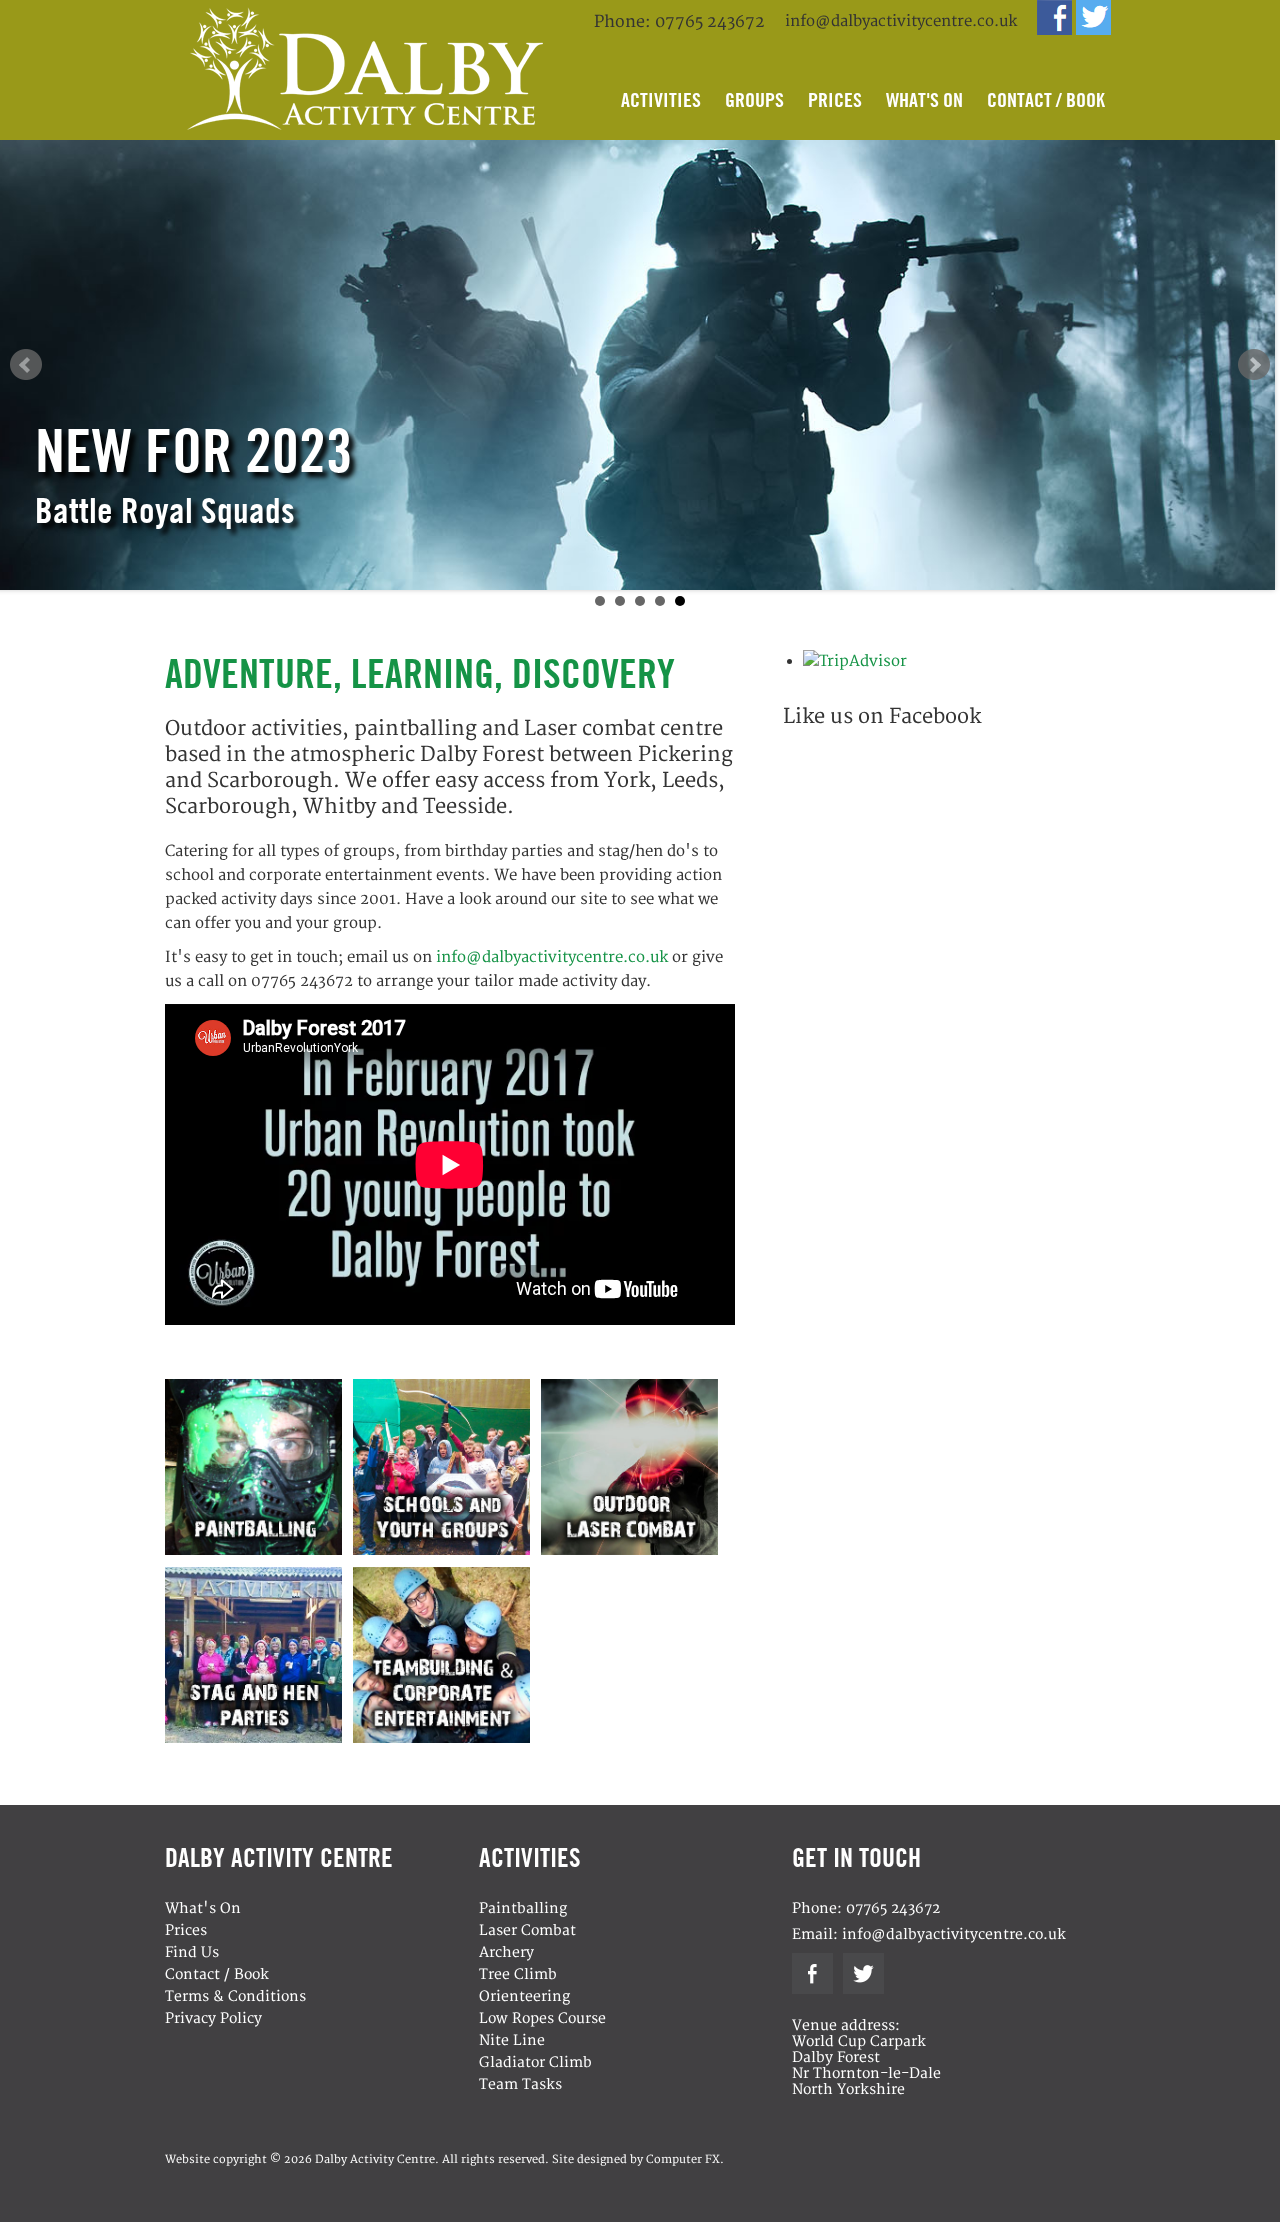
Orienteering (524, 1996)
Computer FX (683, 2159)
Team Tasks (520, 2084)
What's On (203, 1908)
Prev (26, 365)
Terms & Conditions (235, 1996)
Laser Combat (527, 1930)
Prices (186, 1930)
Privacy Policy (213, 2018)
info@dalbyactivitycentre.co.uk (901, 21)
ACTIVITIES (661, 99)
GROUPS (754, 99)
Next (1254, 365)
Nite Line (512, 2040)
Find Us (192, 1952)
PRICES (835, 99)
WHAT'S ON (924, 99)
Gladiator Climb (535, 2062)
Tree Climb (518, 1974)
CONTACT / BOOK (1046, 99)
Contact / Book (217, 1974)
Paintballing (523, 1908)
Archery (506, 1952)
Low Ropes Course (542, 2018)
